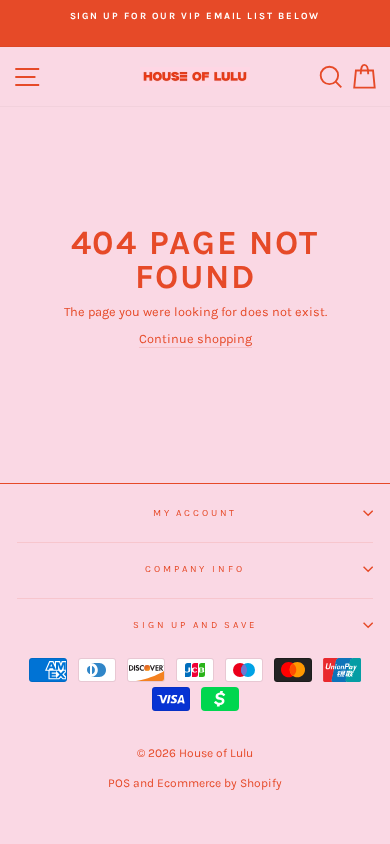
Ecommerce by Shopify (219, 783)
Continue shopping (195, 338)
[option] (195, 16)
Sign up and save (195, 624)
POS (119, 783)
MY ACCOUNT (195, 512)
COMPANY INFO (194, 568)
